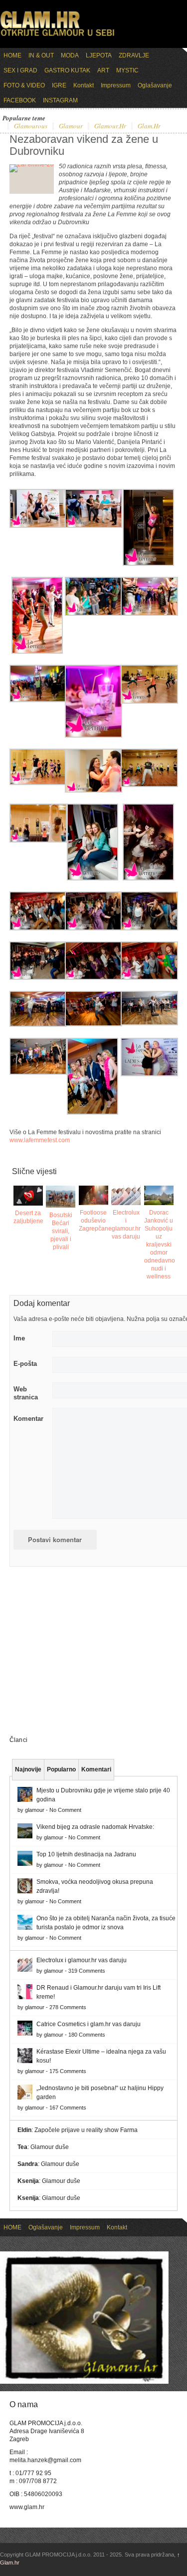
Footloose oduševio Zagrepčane (95, 1221)
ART (103, 70)
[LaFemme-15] (38, 700)
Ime (19, 1338)
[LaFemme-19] (93, 526)
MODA (70, 55)
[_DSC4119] (93, 1024)
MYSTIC (127, 70)
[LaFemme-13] (149, 702)
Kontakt (84, 85)
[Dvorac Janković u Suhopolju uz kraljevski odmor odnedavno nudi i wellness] (159, 1195)
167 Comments (68, 2108)
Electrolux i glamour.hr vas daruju (82, 1960)
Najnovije (28, 1769)
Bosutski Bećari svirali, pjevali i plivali (61, 1231)
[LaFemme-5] (93, 928)
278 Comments (68, 2007)
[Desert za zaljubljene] (28, 1195)
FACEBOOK (20, 100)
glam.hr (149, 126)
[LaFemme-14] (93, 736)
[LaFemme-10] (149, 785)
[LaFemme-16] (149, 614)
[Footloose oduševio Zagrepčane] (93, 1195)
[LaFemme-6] (38, 928)
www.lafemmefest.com (40, 1140)
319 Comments (87, 1971)
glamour (71, 126)
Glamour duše (50, 2147)
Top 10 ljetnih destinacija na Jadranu (86, 1854)
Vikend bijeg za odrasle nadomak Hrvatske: (95, 1827)
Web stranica (26, 1393)
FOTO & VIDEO (24, 85)
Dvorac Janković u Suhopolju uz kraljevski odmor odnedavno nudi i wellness (160, 1245)
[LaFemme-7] (148, 878)
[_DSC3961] (149, 1023)
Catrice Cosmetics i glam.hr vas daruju (89, 2024)
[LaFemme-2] (93, 978)
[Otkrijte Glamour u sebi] (57, 36)
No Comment (65, 1810)
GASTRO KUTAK (67, 70)
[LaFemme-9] (38, 841)
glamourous (31, 126)
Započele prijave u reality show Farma (86, 2130)
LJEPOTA (99, 55)
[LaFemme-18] (37, 652)
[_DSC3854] (149, 1074)
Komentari (96, 1769)
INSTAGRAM (60, 100)
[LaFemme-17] (93, 614)
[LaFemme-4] (149, 928)
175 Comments (68, 2071)
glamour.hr (110, 126)
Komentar (28, 1419)
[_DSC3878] (93, 1113)
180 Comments (87, 2035)
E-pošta (25, 1364)
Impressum (116, 85)
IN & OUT (41, 55)
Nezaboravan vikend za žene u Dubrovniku (84, 145)
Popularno (61, 1769)
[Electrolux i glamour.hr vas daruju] (126, 1195)
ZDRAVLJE (134, 55)
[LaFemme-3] (38, 978)
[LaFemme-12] (38, 783)
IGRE (59, 85)
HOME (12, 55)
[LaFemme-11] (93, 791)
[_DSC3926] (38, 1073)
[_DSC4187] (38, 1025)
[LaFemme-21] (148, 564)
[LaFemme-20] (38, 526)
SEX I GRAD (20, 70)
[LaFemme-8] (93, 878)
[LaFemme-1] (149, 978)
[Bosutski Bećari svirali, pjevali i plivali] (61, 1197)
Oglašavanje (155, 85)
